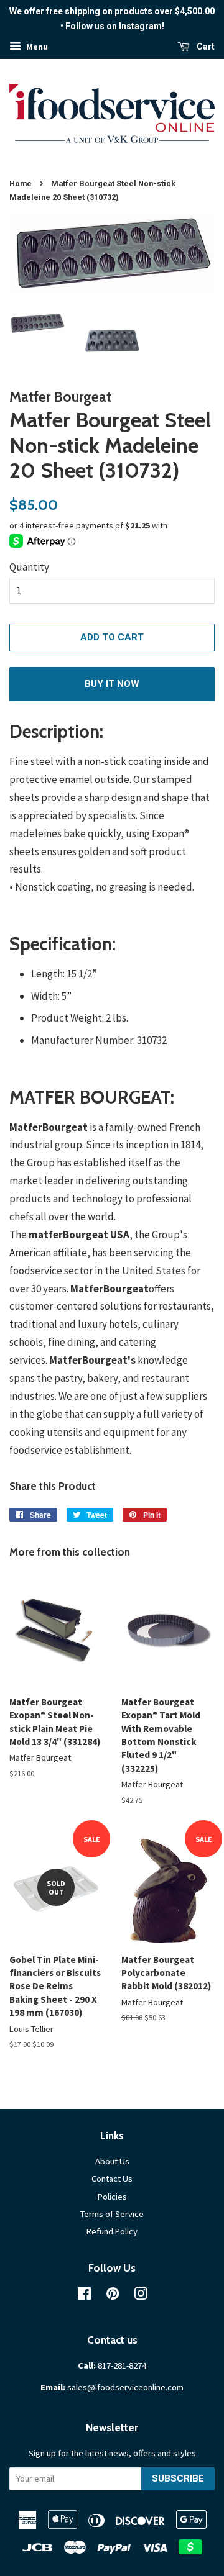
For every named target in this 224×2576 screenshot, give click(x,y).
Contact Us (112, 2179)
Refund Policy (112, 2231)
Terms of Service (112, 2214)
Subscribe (178, 2478)
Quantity (29, 567)
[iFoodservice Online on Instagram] (141, 2296)
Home (21, 184)
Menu (36, 47)
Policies (112, 2197)
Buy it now (112, 684)
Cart (205, 47)
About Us (112, 2161)
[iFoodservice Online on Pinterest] (113, 2296)
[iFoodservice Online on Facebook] (84, 2296)
